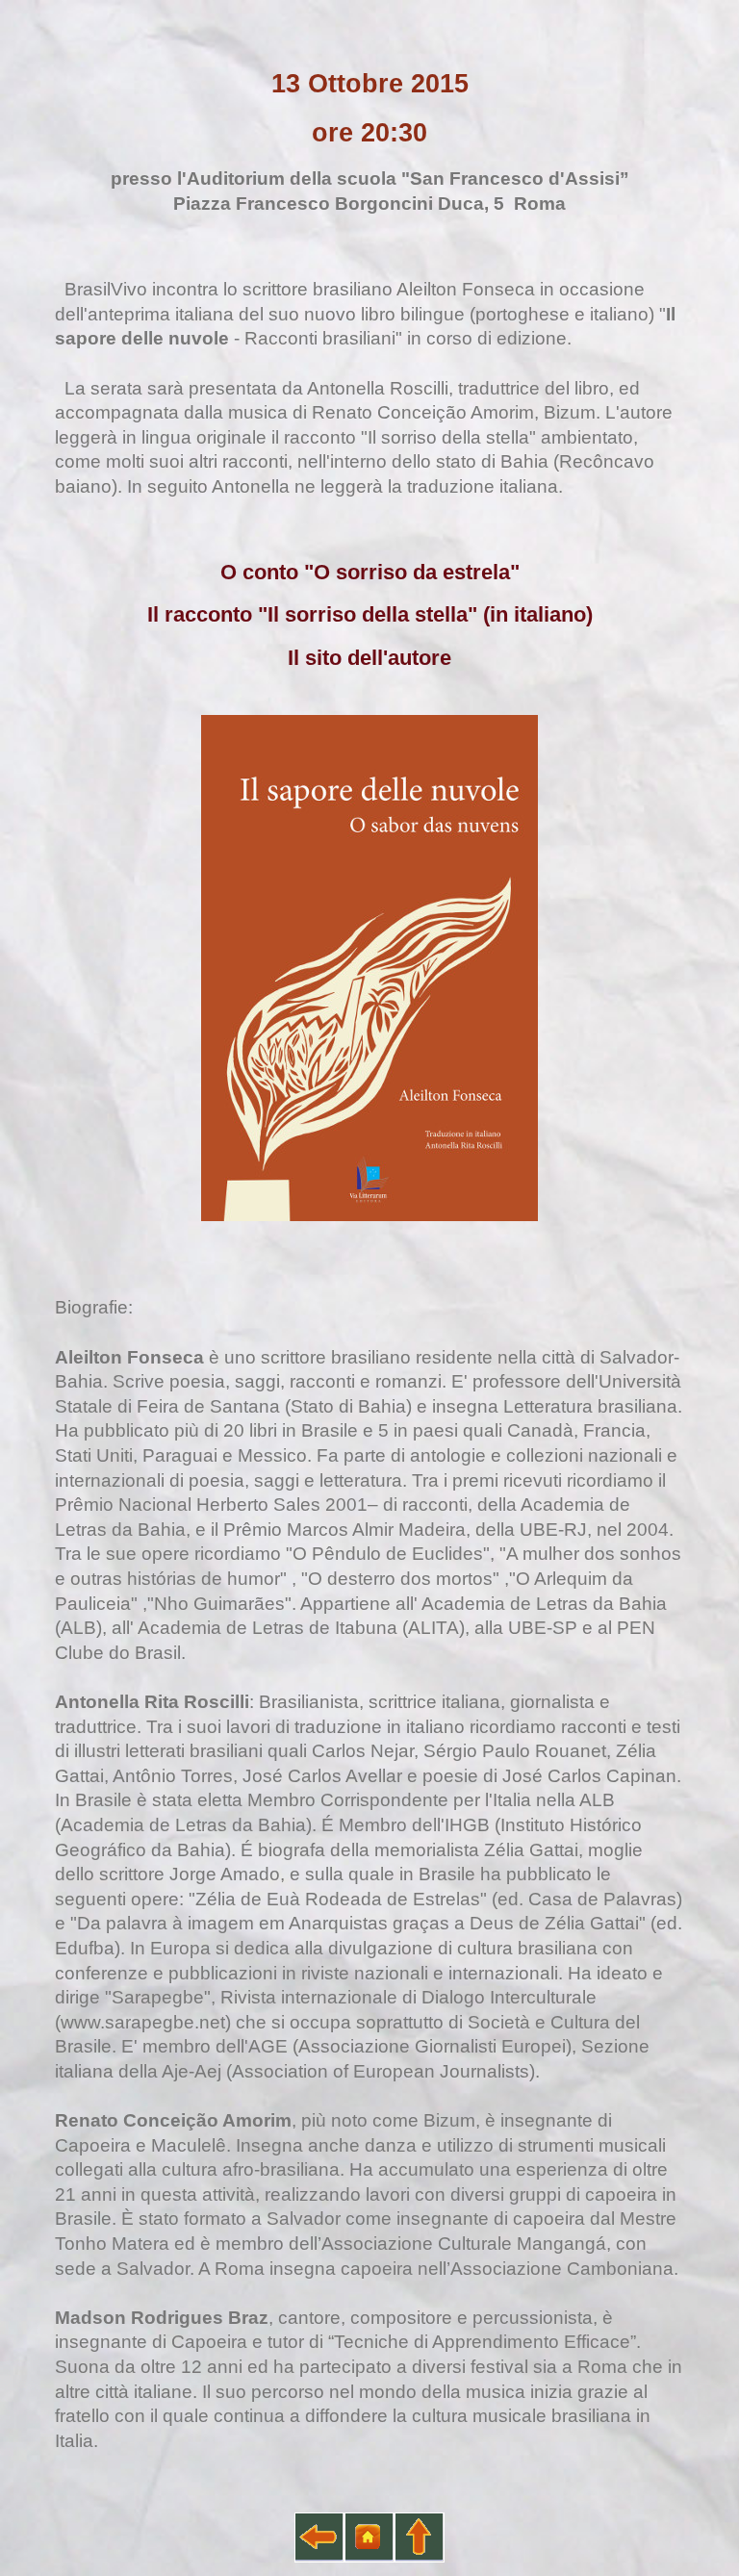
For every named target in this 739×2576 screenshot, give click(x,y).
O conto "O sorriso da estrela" (370, 573)
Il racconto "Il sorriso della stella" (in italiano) (370, 615)
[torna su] (420, 2538)
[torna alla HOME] (369, 2538)
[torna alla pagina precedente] (319, 2538)
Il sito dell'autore (369, 658)
